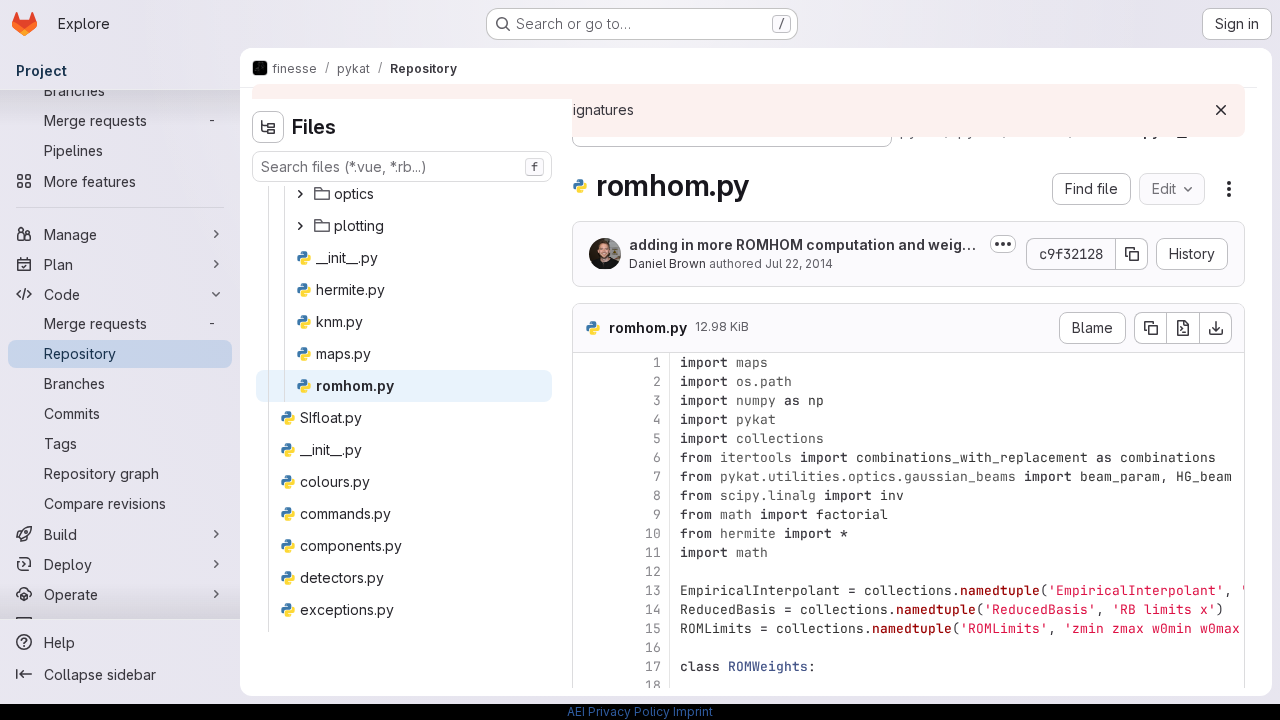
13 (653, 590)
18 (653, 685)
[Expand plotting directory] (300, 226)
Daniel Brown (667, 263)
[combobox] (402, 166)
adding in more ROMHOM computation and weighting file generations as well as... (804, 245)
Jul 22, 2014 (799, 263)
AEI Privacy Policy (618, 711)
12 (653, 571)
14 (653, 609)
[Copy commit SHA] (1132, 254)
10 (653, 533)
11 (653, 552)
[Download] (1216, 328)
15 (653, 628)
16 (653, 647)
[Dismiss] (1221, 110)
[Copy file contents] (1150, 328)
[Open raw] (1183, 328)
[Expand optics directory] (300, 194)
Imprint (693, 711)
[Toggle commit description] (1003, 244)
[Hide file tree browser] (268, 127)
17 (653, 666)
